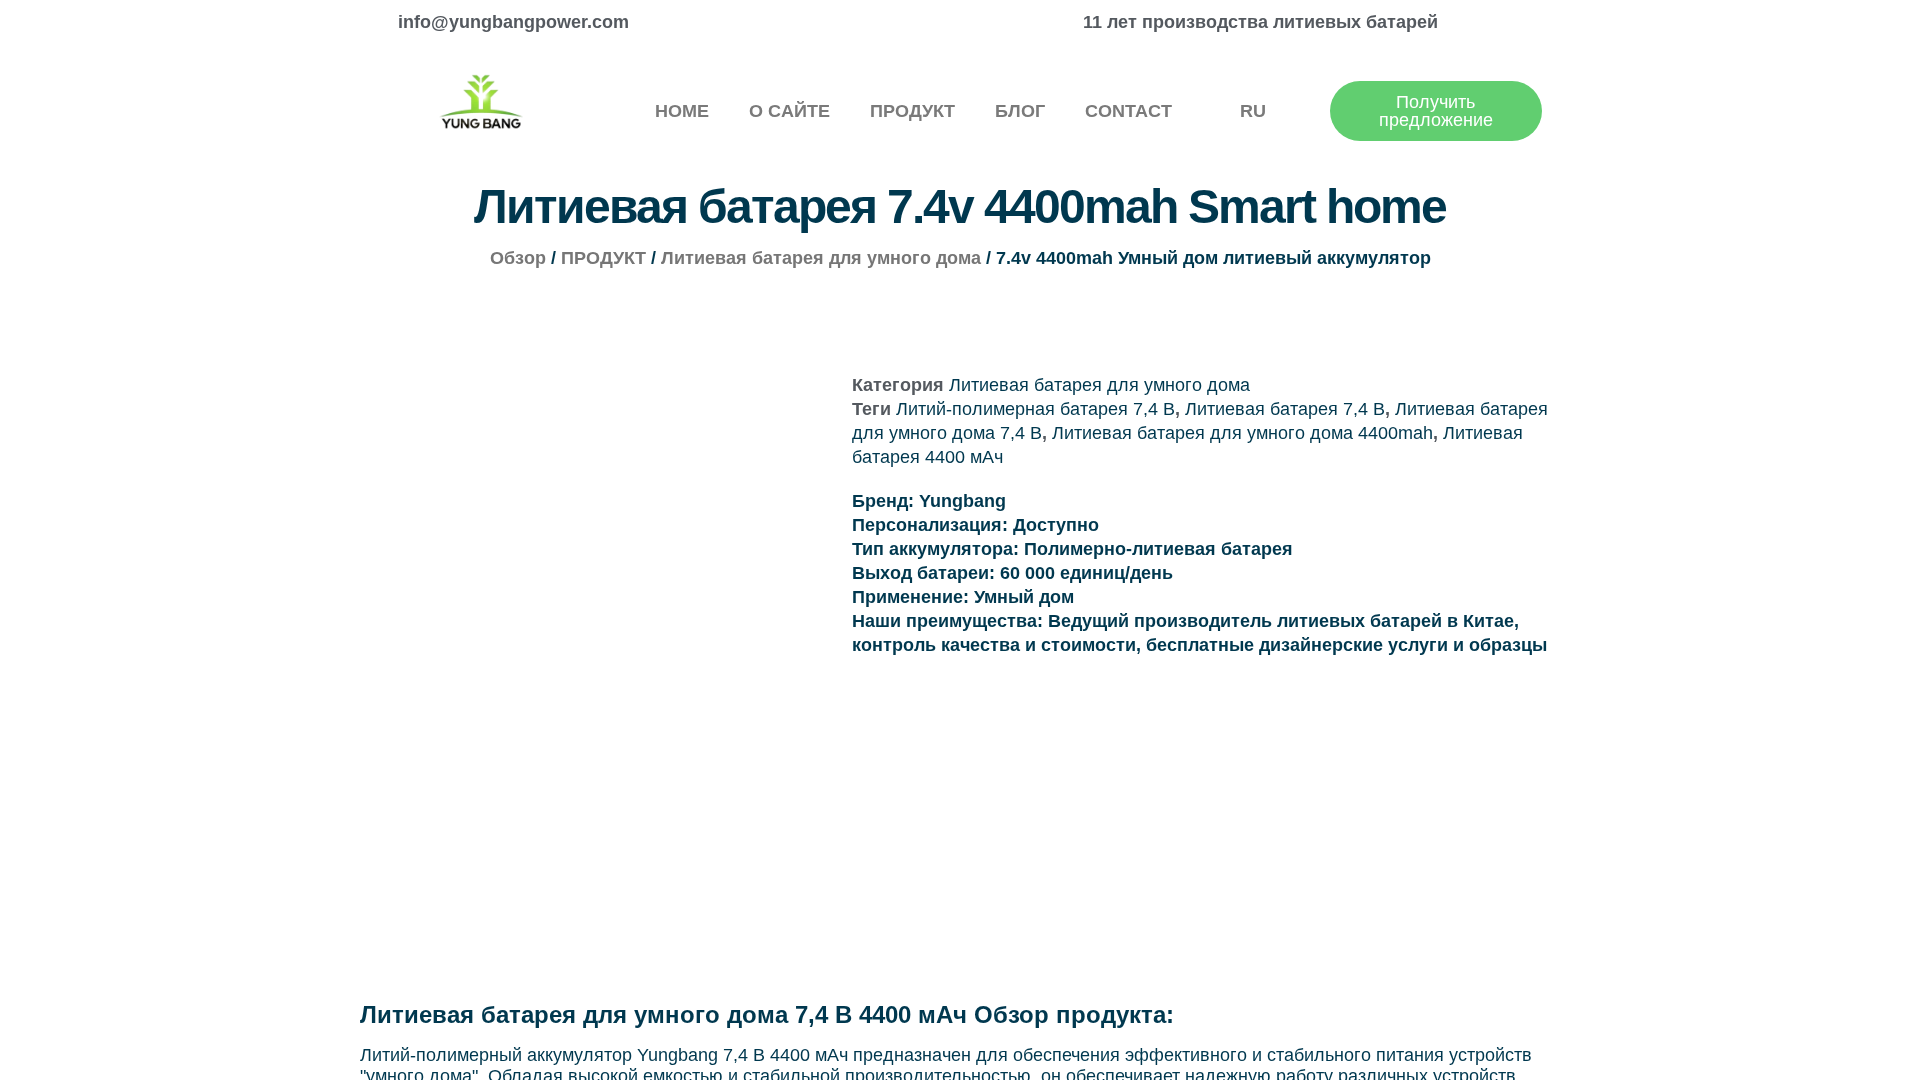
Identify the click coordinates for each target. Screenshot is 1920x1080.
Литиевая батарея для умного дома (821, 258)
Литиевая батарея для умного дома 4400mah (1242, 433)
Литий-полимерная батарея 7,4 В (1035, 409)
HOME (682, 111)
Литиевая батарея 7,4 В (1285, 409)
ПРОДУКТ (912, 111)
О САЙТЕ (789, 111)
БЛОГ (1020, 111)
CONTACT (1128, 111)
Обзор (518, 258)
